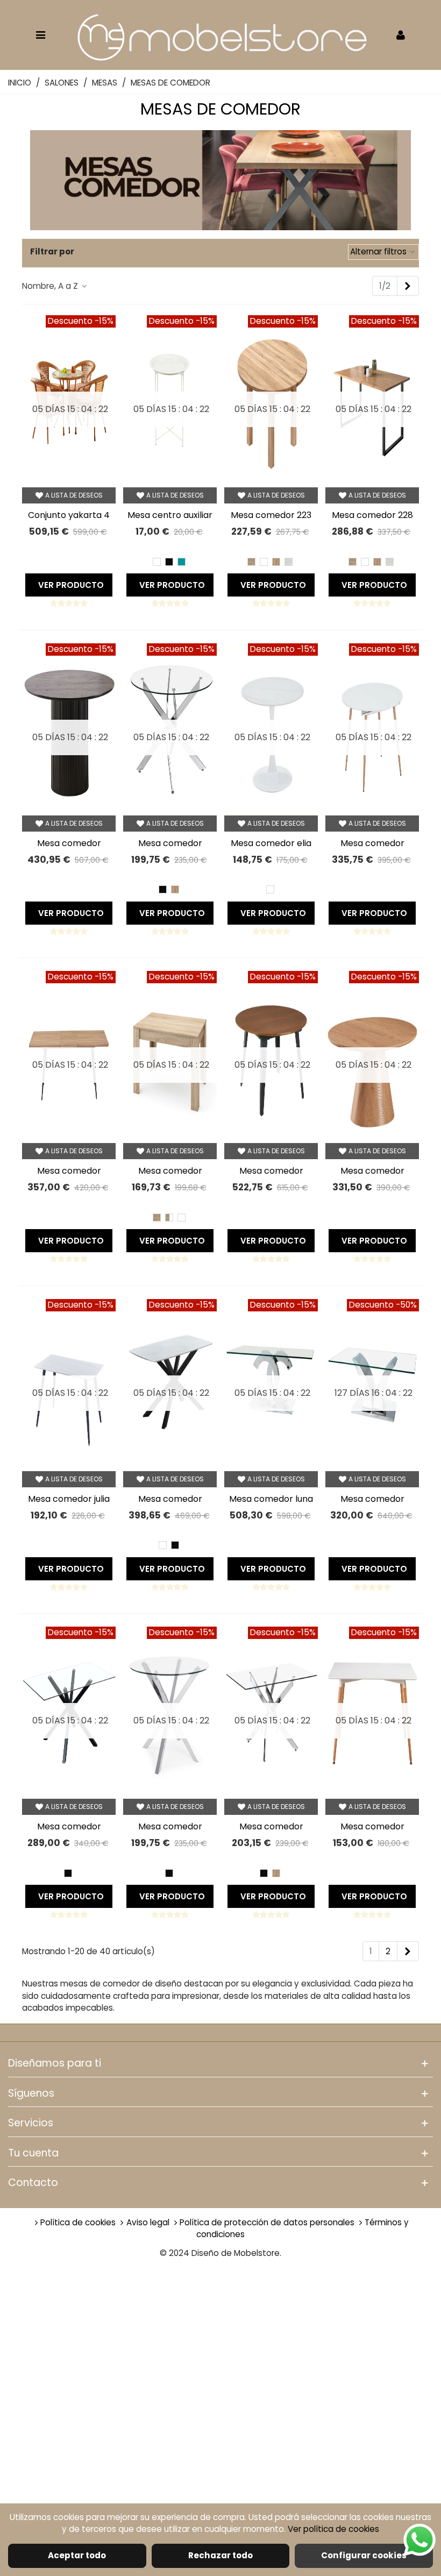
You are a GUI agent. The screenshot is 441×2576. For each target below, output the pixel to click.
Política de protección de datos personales (268, 2222)
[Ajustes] (401, 34)
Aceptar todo (77, 2555)
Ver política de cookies (333, 2529)
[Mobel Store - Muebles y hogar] (220, 35)
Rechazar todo (220, 2555)
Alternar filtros (379, 251)
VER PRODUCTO (71, 585)
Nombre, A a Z (51, 286)
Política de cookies (79, 2222)
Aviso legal (149, 2222)
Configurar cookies (364, 2555)
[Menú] (40, 34)
